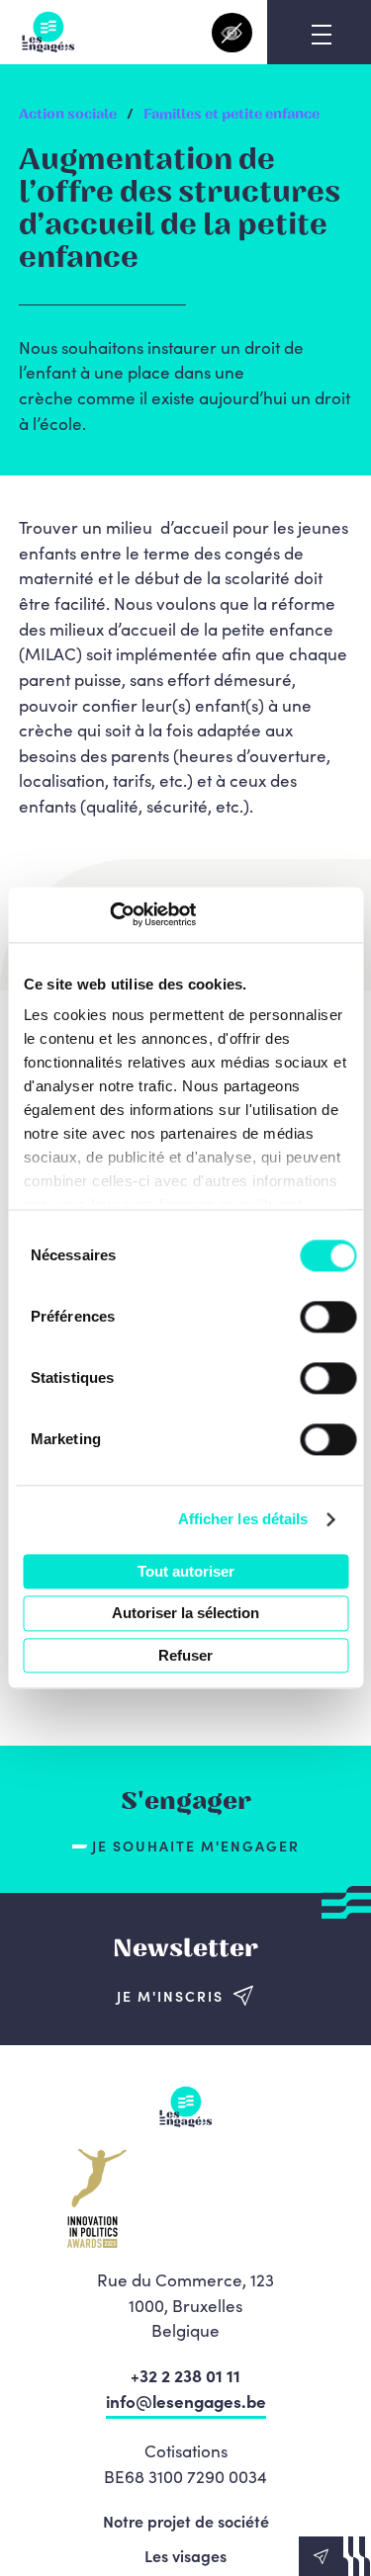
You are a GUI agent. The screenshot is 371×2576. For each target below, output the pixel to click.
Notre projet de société (186, 2521)
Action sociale (68, 114)
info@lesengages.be (186, 2401)
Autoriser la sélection (185, 1614)
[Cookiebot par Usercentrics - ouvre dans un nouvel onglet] (109, 914)
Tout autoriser (186, 1571)
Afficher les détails (243, 1519)
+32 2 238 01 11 (185, 2375)
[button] (335, 2556)
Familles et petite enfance (232, 114)
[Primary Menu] (322, 35)
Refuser (185, 1655)
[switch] (328, 1317)
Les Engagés (48, 32)
